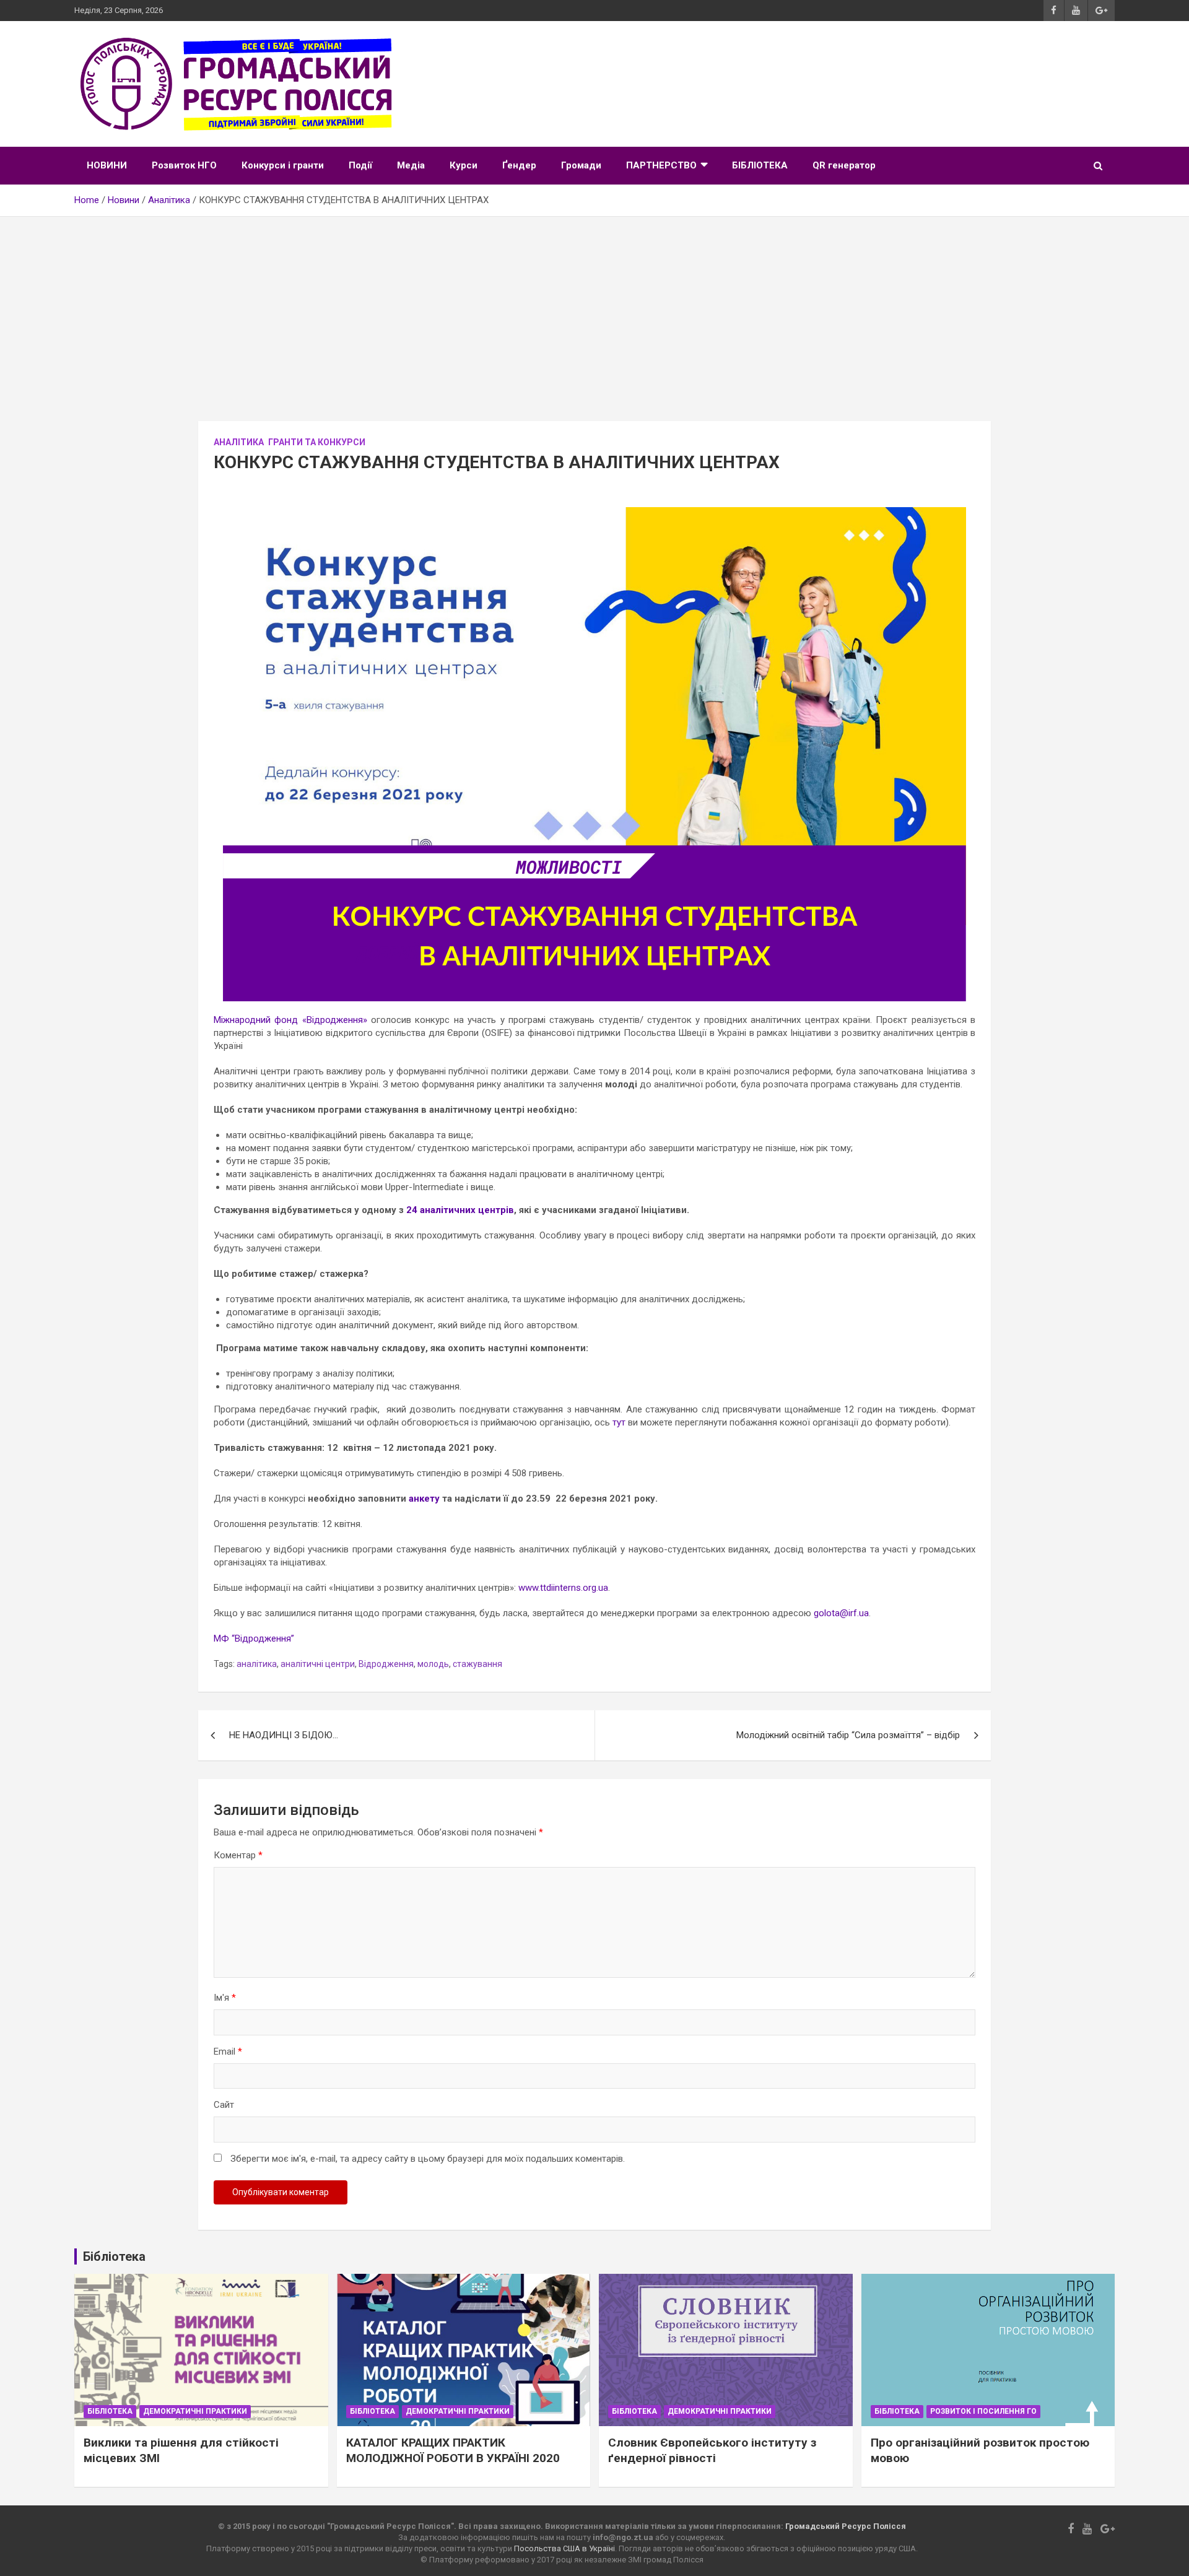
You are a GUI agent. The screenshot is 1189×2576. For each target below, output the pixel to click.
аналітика (257, 1664)
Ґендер (519, 165)
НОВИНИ (107, 165)
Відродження (386, 1664)
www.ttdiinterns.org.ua (563, 1588)
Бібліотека (110, 2411)
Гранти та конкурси (317, 442)
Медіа (411, 165)
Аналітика (239, 442)
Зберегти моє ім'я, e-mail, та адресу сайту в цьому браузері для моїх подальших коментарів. (428, 2159)
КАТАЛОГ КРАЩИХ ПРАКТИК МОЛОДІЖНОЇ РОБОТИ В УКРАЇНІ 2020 (453, 2450)
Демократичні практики (195, 2411)
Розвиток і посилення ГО (983, 2411)
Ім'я (225, 1998)
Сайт (224, 2105)
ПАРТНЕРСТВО (661, 165)
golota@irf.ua (841, 1613)
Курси (464, 165)
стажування (477, 1664)
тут (619, 1422)
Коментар (238, 1855)
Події (360, 165)
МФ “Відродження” (254, 1638)
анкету (424, 1499)
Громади (581, 165)
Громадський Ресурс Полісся (846, 2526)
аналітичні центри (318, 1664)
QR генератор (844, 165)
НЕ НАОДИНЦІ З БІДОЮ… (284, 1735)
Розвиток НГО (184, 165)
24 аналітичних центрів (460, 1210)
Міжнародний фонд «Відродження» (290, 1020)
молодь (433, 1664)
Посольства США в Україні (564, 2548)
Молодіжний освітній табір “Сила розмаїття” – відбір (848, 1735)
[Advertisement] (594, 310)
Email (228, 2052)
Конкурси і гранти (283, 165)
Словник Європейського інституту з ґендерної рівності (712, 2450)
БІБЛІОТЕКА (760, 165)
